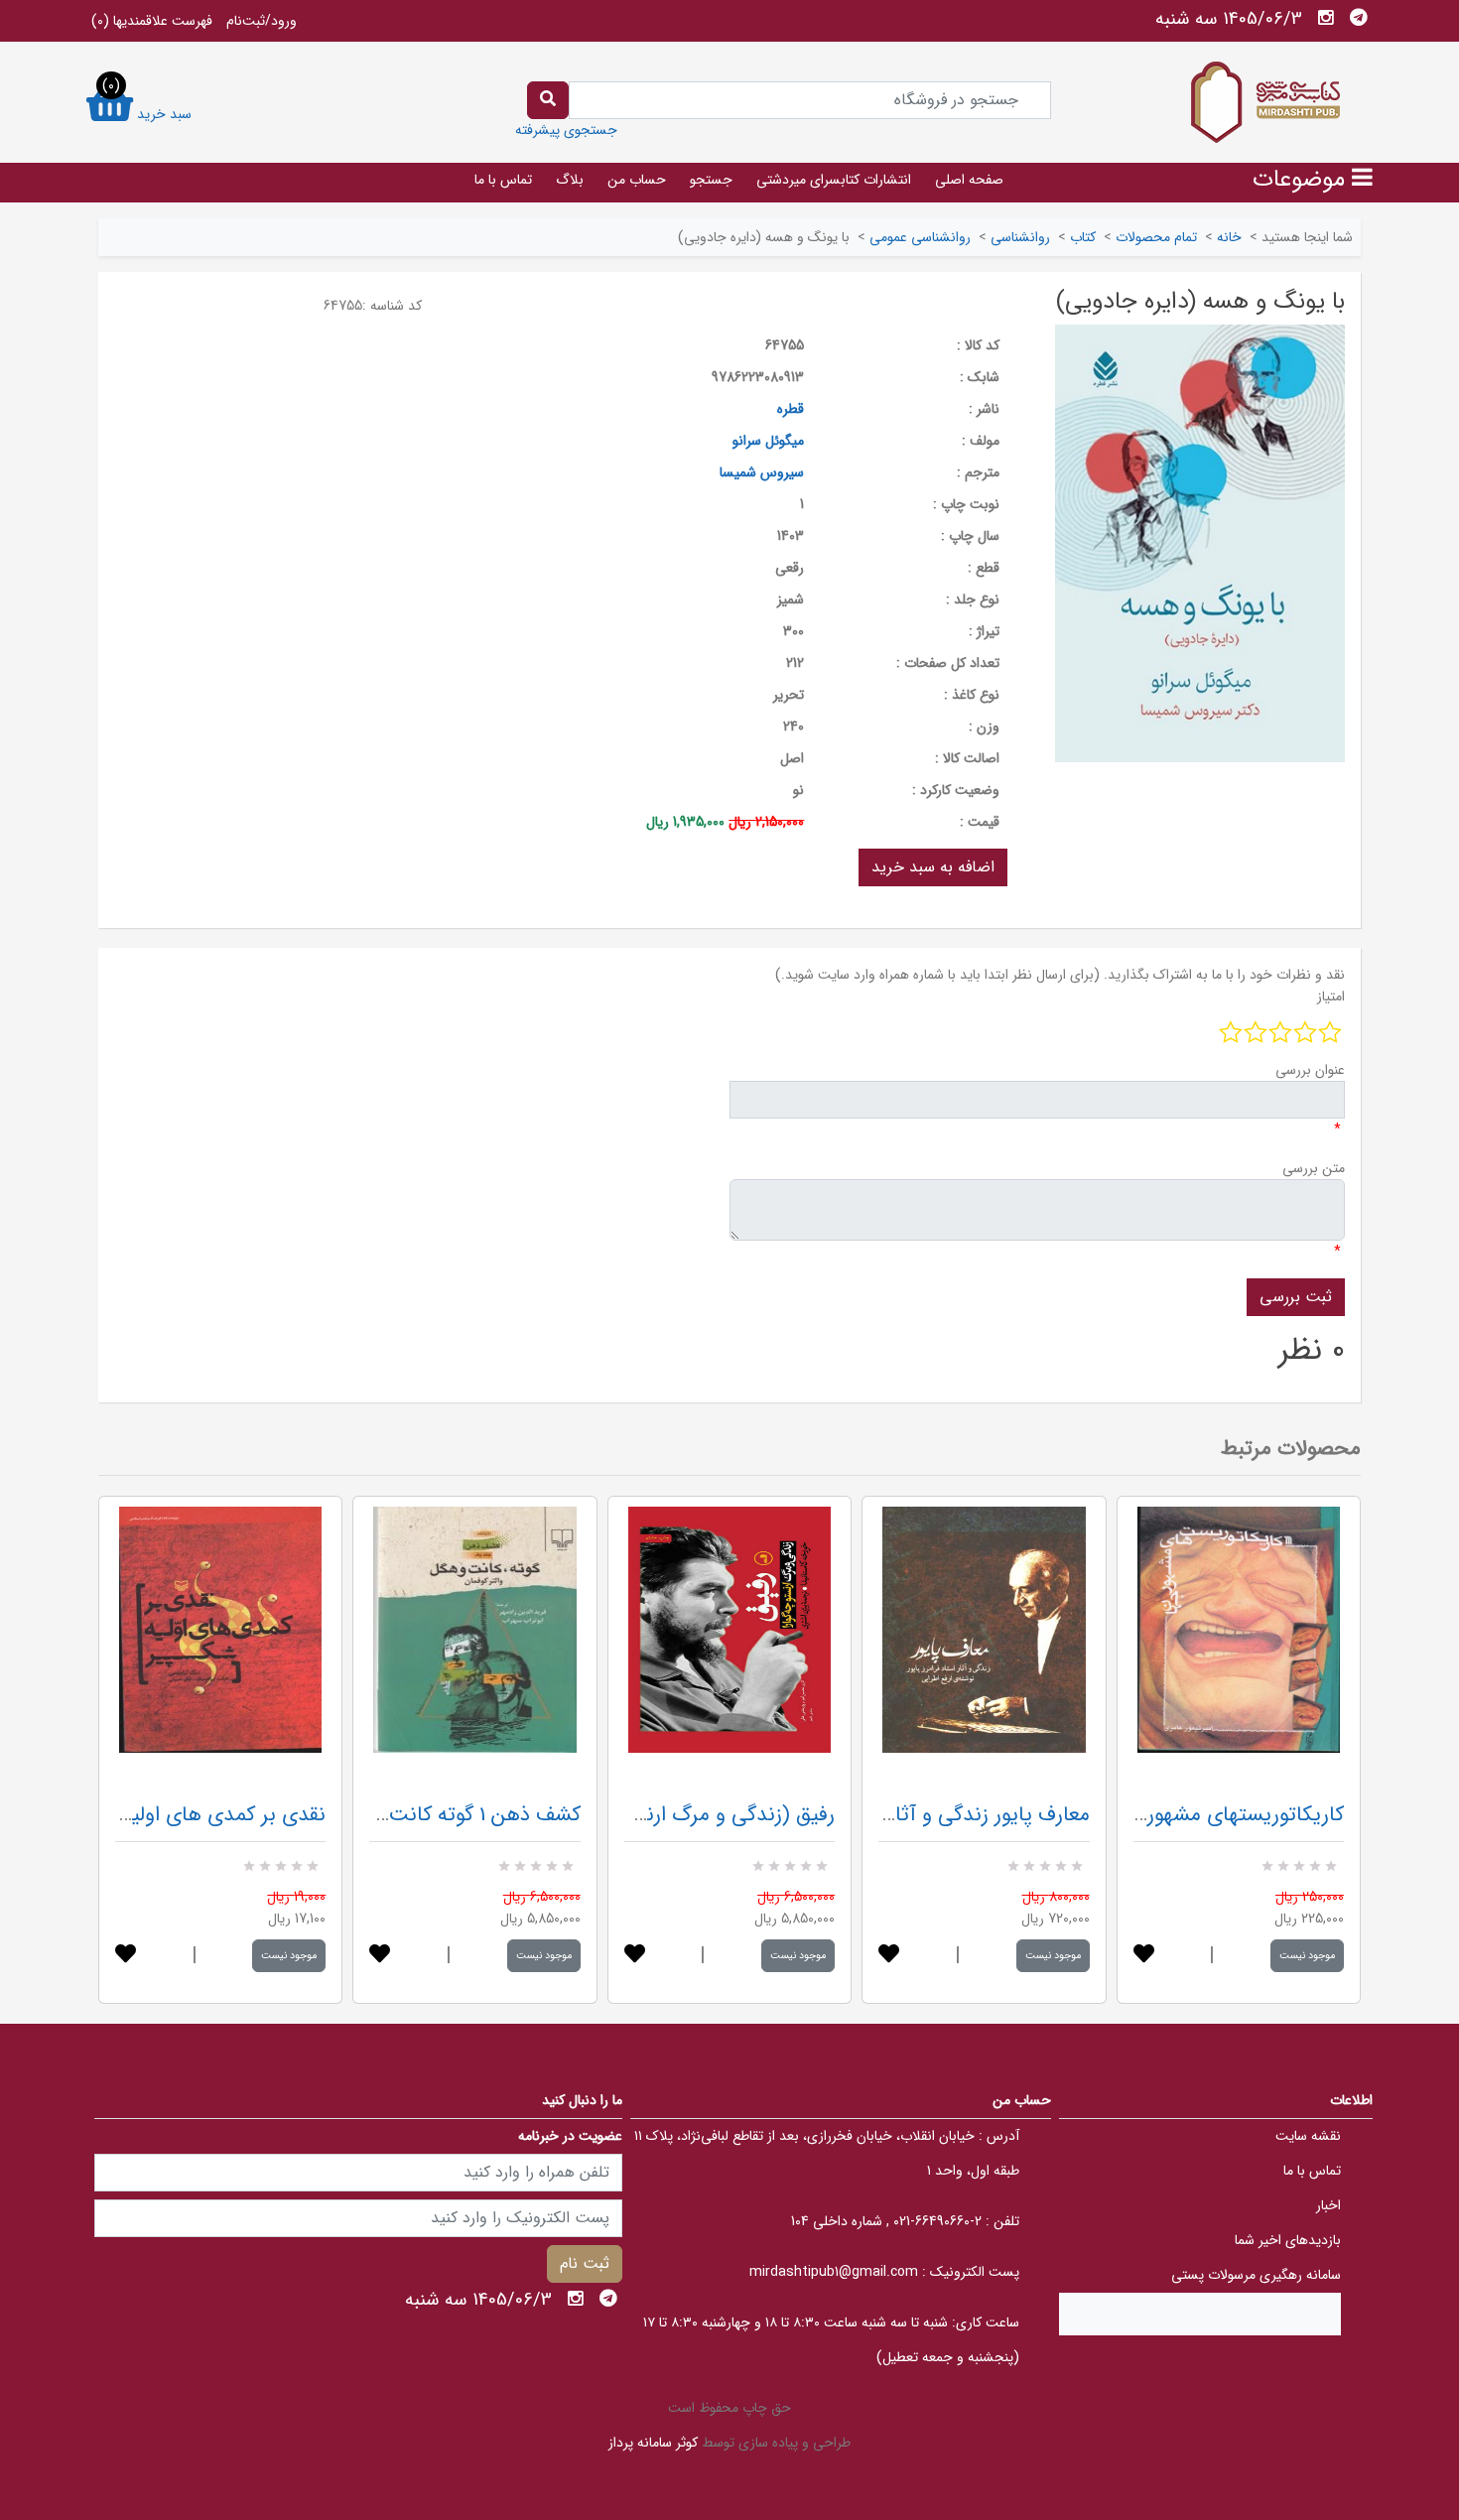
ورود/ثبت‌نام (262, 21)
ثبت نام (585, 2263)
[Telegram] (1359, 18)
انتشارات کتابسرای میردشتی (834, 180)
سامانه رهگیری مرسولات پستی (1256, 2275)
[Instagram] (1326, 18)
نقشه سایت (1308, 2136)
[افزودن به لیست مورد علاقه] (126, 1956)
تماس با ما (503, 180)
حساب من (637, 180)
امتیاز (1331, 996)
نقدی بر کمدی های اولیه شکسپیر (188, 1815)
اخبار (1328, 2205)
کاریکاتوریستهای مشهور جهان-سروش (1188, 1815)
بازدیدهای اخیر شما (1288, 2240)
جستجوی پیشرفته (566, 130)
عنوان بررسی (1310, 1070)
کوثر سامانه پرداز (653, 2443)
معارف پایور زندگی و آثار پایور (967, 1815)
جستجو (711, 180)
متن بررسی (1314, 1168)
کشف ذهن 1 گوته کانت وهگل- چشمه (425, 1815)
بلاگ (570, 180)
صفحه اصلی (969, 180)
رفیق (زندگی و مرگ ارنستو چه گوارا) (685, 1815)
